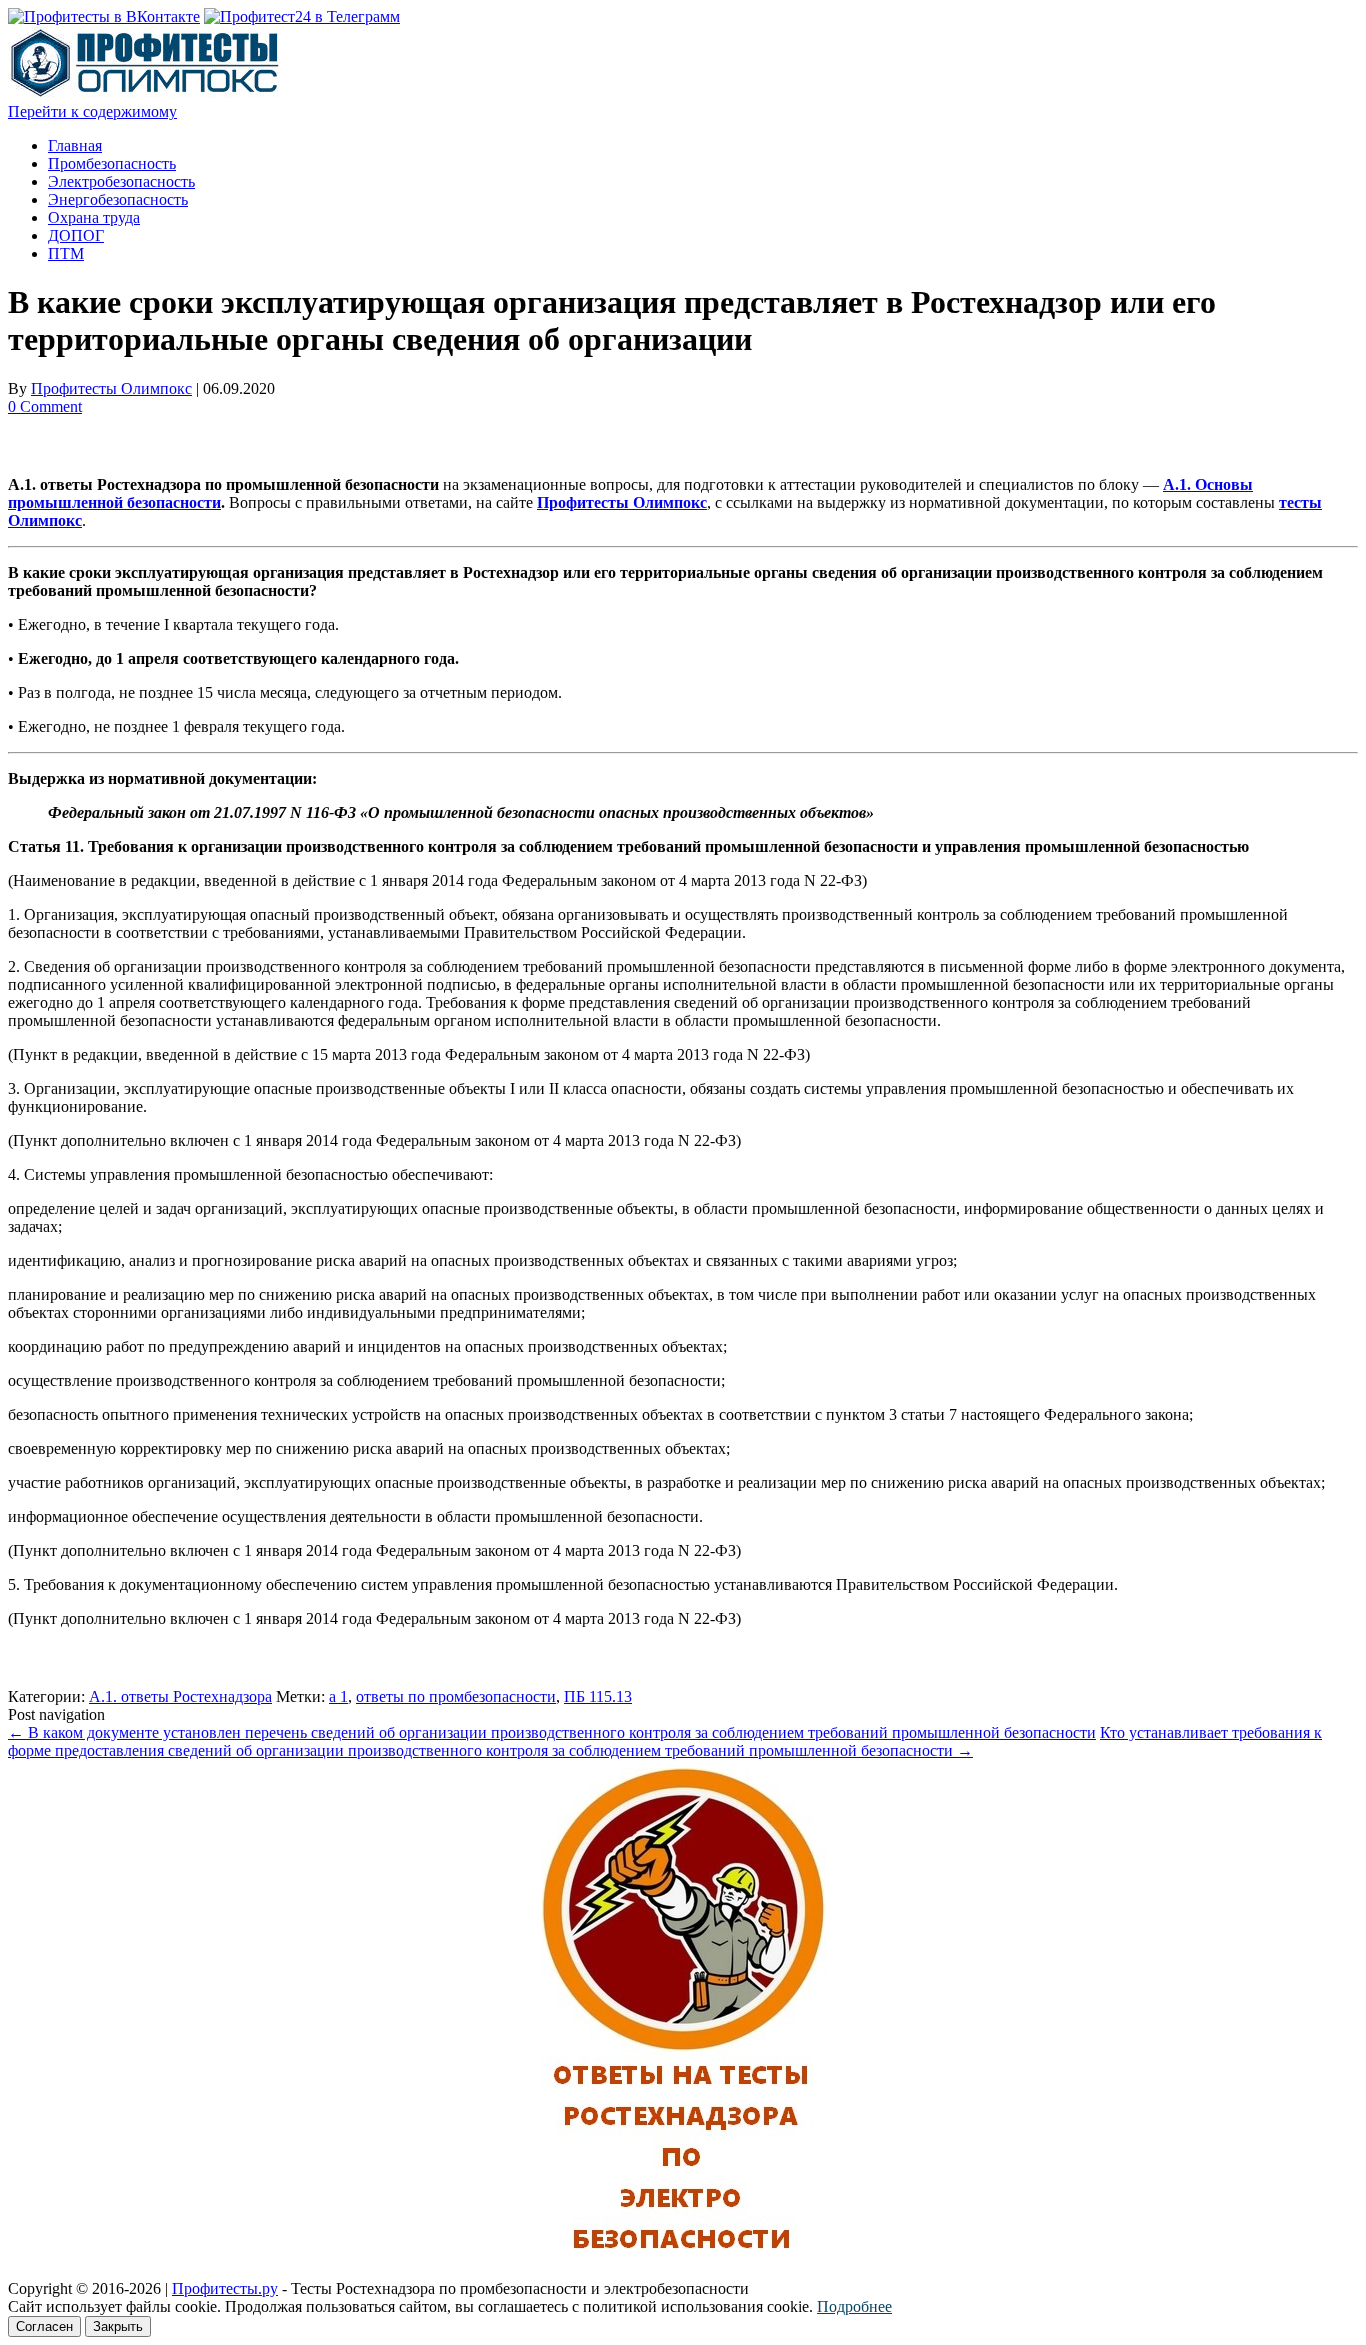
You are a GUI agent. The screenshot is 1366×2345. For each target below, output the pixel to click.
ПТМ (66, 253)
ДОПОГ (76, 235)
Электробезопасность (121, 181)
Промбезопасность (112, 163)
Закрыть (118, 2326)
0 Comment (45, 406)
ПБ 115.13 (598, 1696)
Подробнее (854, 2306)
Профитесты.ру (225, 2288)
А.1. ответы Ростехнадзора (180, 1696)
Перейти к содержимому (92, 111)
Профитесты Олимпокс (111, 388)
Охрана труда (94, 217)
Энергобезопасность (118, 199)
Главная (75, 145)
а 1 (338, 1696)
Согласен (44, 2326)
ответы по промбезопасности (456, 1696)
